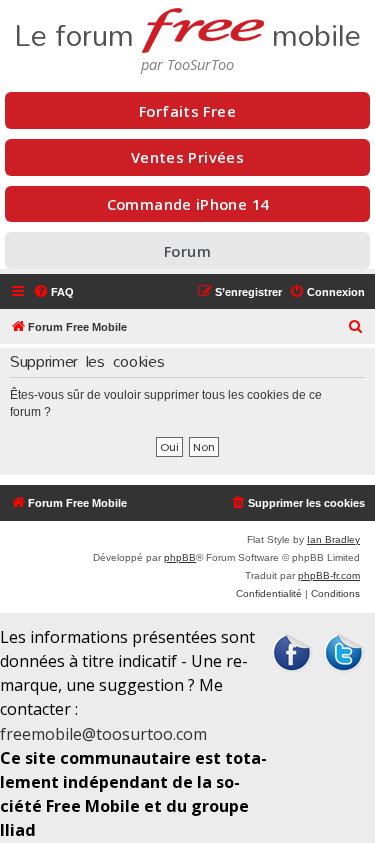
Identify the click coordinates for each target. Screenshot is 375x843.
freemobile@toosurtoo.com (103, 734)
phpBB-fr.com (329, 575)
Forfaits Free (187, 111)
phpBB (180, 557)
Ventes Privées (187, 157)
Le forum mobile (187, 29)
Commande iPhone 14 (188, 204)
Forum (187, 251)
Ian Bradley (333, 539)
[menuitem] (53, 292)
